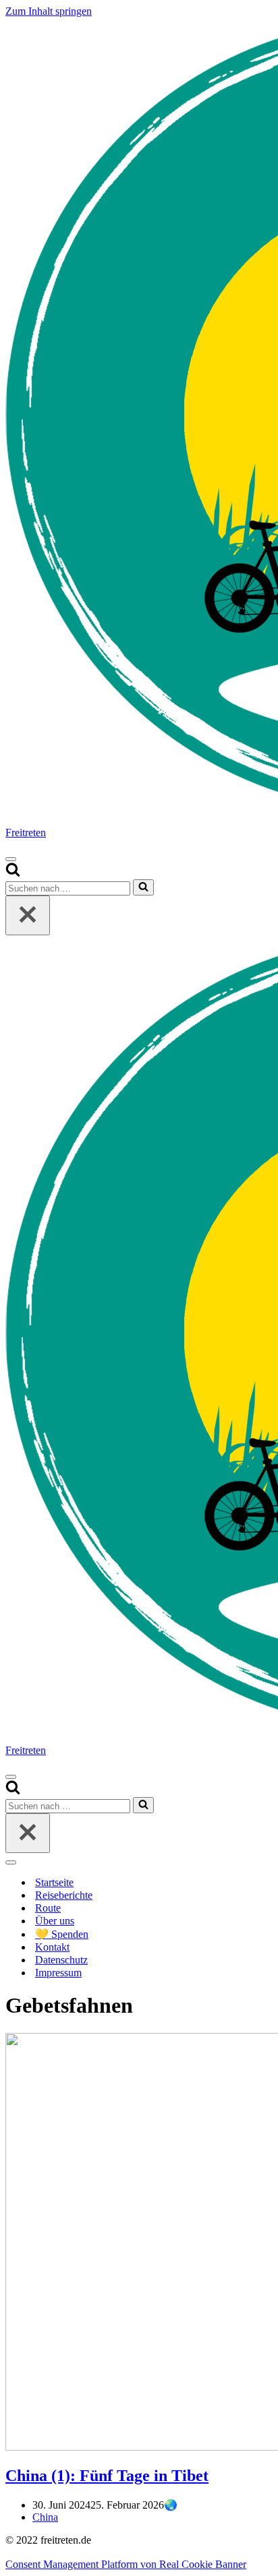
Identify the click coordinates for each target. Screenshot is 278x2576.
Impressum (58, 1973)
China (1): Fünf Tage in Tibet (107, 2476)
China (45, 2517)
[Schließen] (28, 915)
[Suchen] (13, 873)
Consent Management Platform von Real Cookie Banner (126, 2564)
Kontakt (52, 1947)
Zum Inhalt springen (49, 11)
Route (48, 1908)
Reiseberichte (64, 1895)
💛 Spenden (62, 1934)
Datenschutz (61, 1960)
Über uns (55, 1921)
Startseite (54, 1882)
